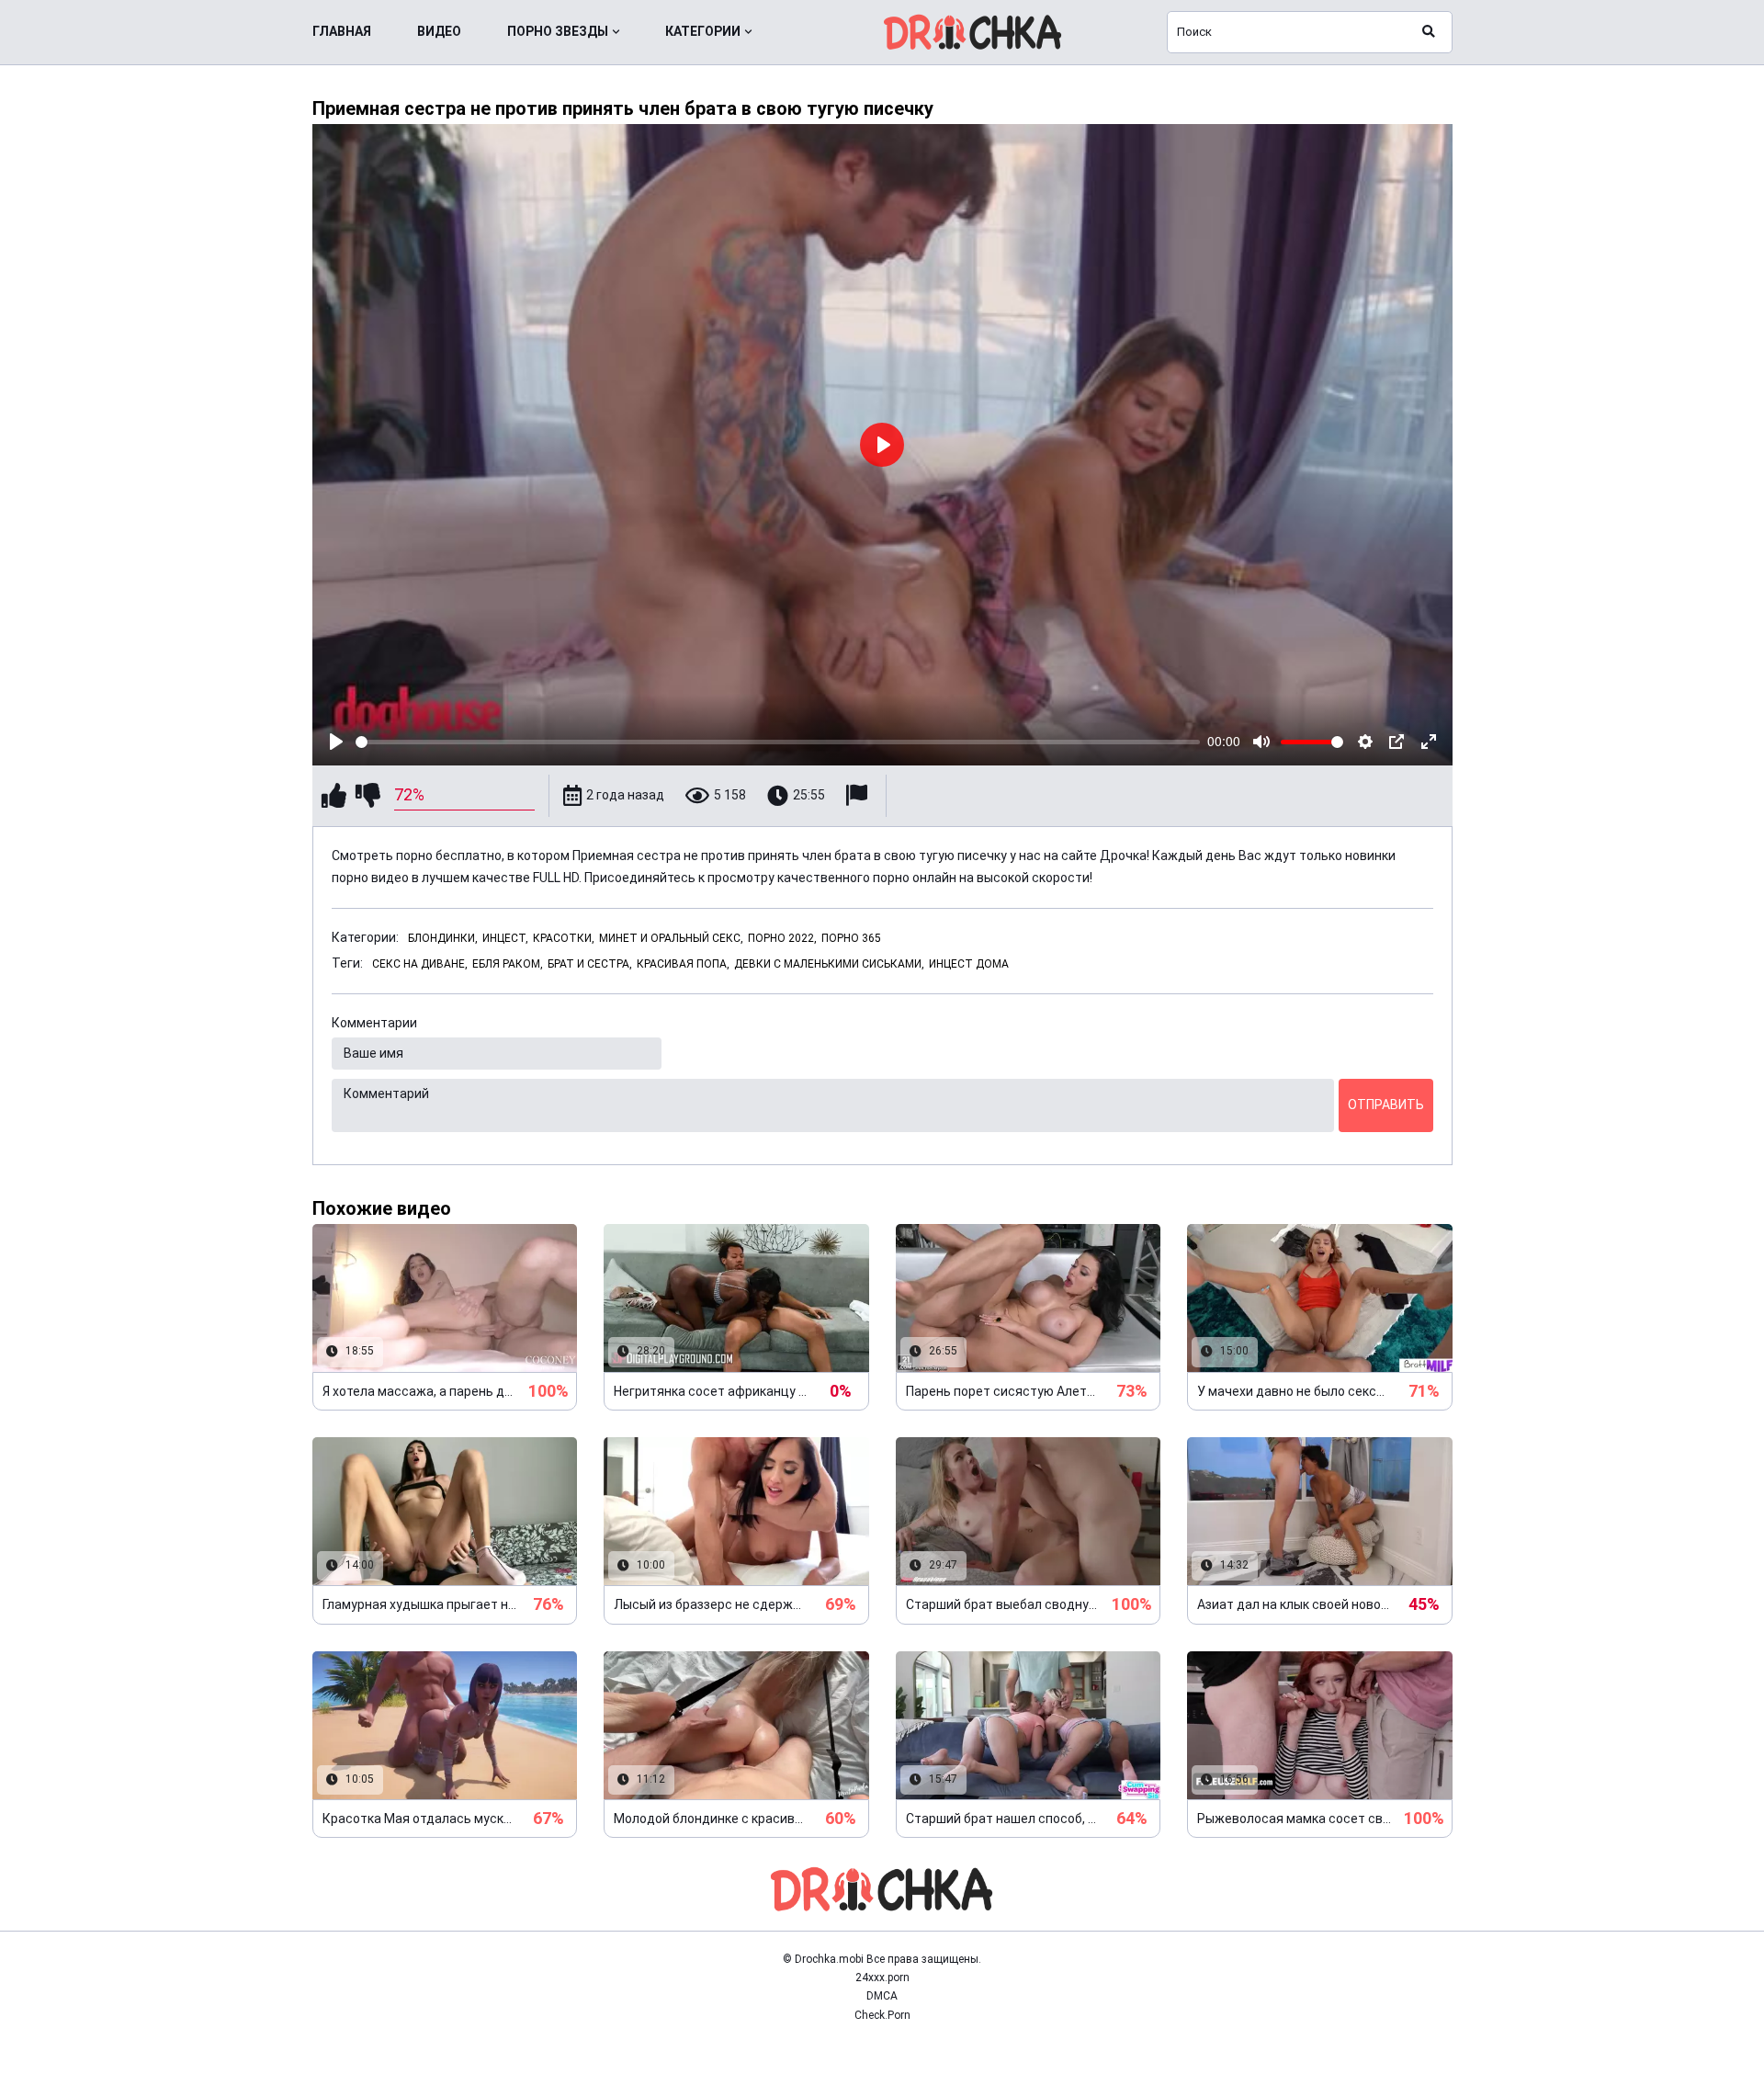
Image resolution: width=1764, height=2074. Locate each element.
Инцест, (505, 938)
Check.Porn (882, 2015)
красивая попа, (683, 964)
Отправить (1386, 1105)
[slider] (778, 742)
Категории (703, 31)
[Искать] (1429, 32)
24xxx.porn (882, 1978)
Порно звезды (558, 31)
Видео (439, 31)
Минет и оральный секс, (671, 938)
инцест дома (969, 964)
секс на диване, (420, 964)
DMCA (882, 1996)
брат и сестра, (590, 964)
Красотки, (564, 938)
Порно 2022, (782, 938)
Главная (342, 31)
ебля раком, (508, 964)
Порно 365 (851, 938)
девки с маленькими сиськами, (829, 964)
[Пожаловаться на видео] (859, 795)
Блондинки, (443, 938)
